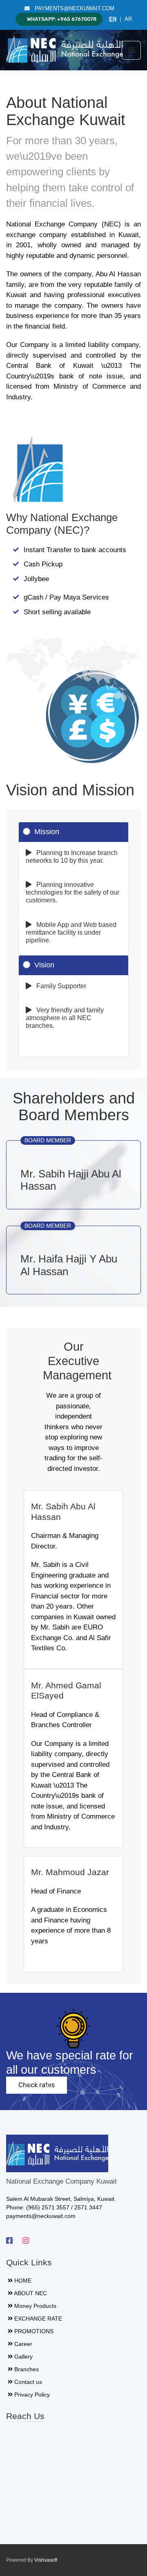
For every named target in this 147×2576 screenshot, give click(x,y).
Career (23, 2344)
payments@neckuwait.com (72, 9)
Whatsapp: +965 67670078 (62, 19)
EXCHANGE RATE (38, 2319)
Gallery (23, 2357)
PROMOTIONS (34, 2331)
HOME (23, 2281)
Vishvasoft (46, 2560)
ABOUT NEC (30, 2293)
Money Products (35, 2306)
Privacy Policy (32, 2395)
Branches (27, 2369)
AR (128, 19)
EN (113, 19)
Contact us (28, 2382)
